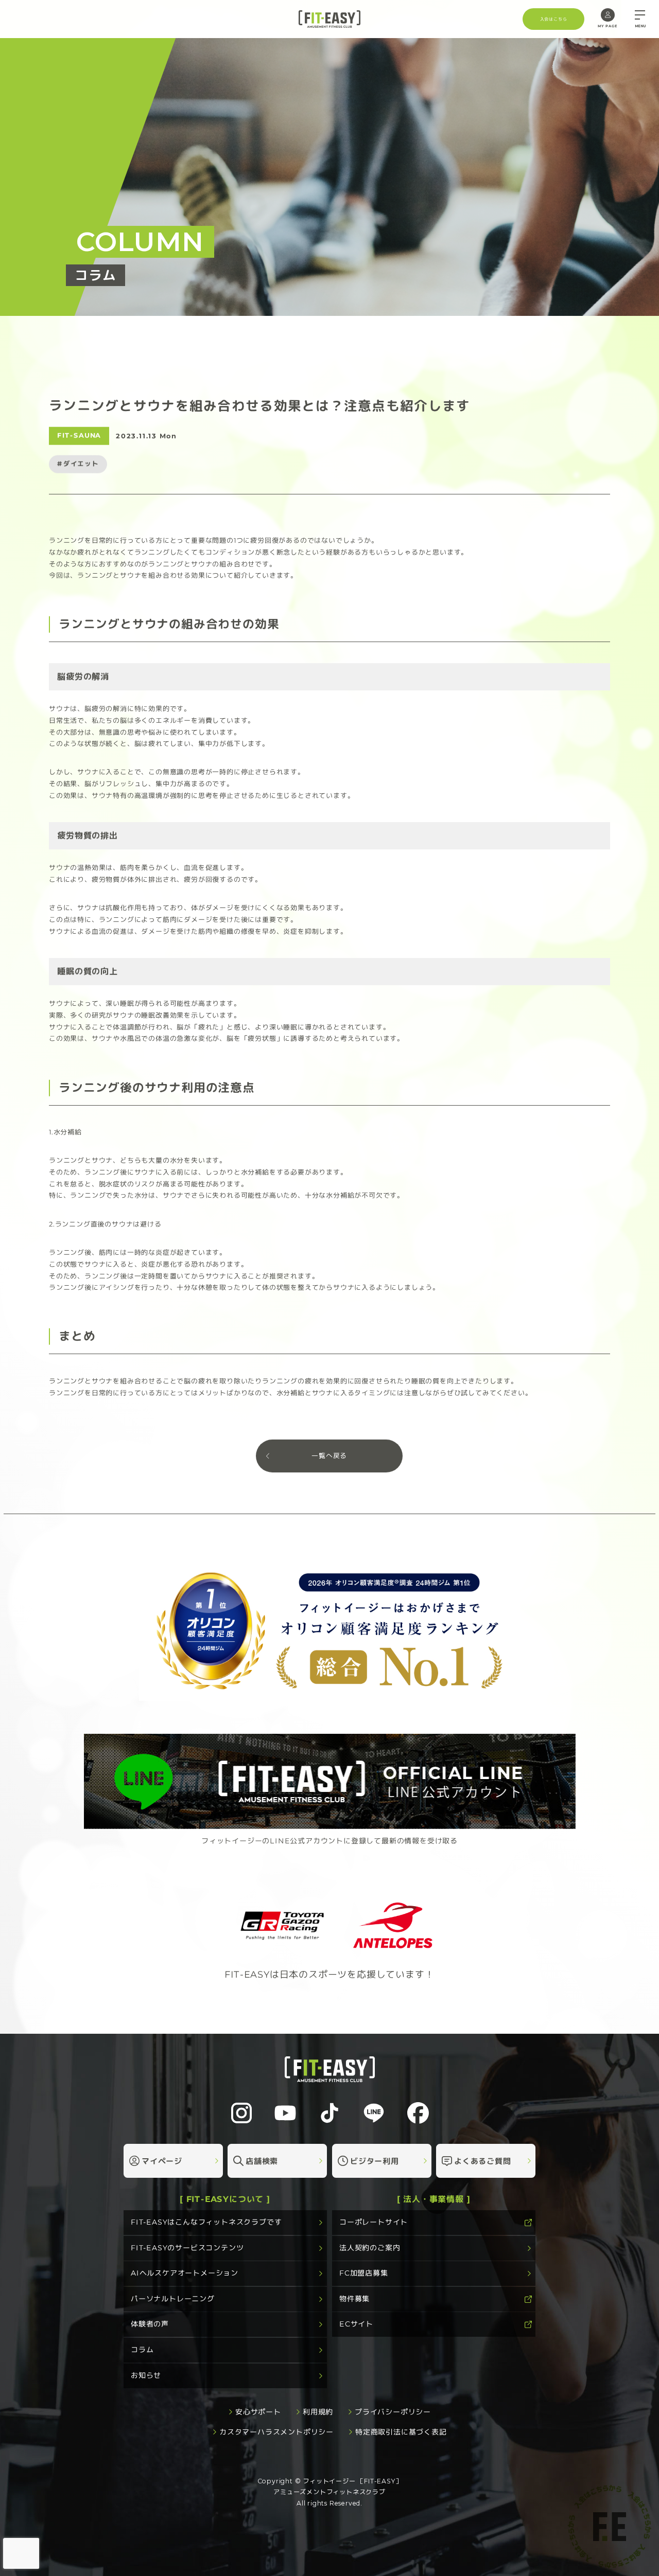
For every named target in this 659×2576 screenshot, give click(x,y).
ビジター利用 (375, 2161)
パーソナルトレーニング (173, 2299)
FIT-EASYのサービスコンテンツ (187, 2248)
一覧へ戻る (329, 1456)
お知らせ (146, 2375)
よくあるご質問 (483, 2161)
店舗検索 (262, 2161)
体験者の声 (150, 2324)
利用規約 (318, 2412)
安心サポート (258, 2412)
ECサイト (356, 2324)
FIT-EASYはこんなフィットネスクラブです (206, 2222)
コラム (142, 2350)
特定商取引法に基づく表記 (401, 2432)
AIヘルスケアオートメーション (185, 2273)
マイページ (162, 2161)
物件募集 (354, 2299)
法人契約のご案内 (370, 2248)
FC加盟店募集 (364, 2273)
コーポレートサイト (374, 2222)
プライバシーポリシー (393, 2412)
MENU (640, 26)
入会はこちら (553, 19)
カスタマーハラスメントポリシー (276, 2432)
